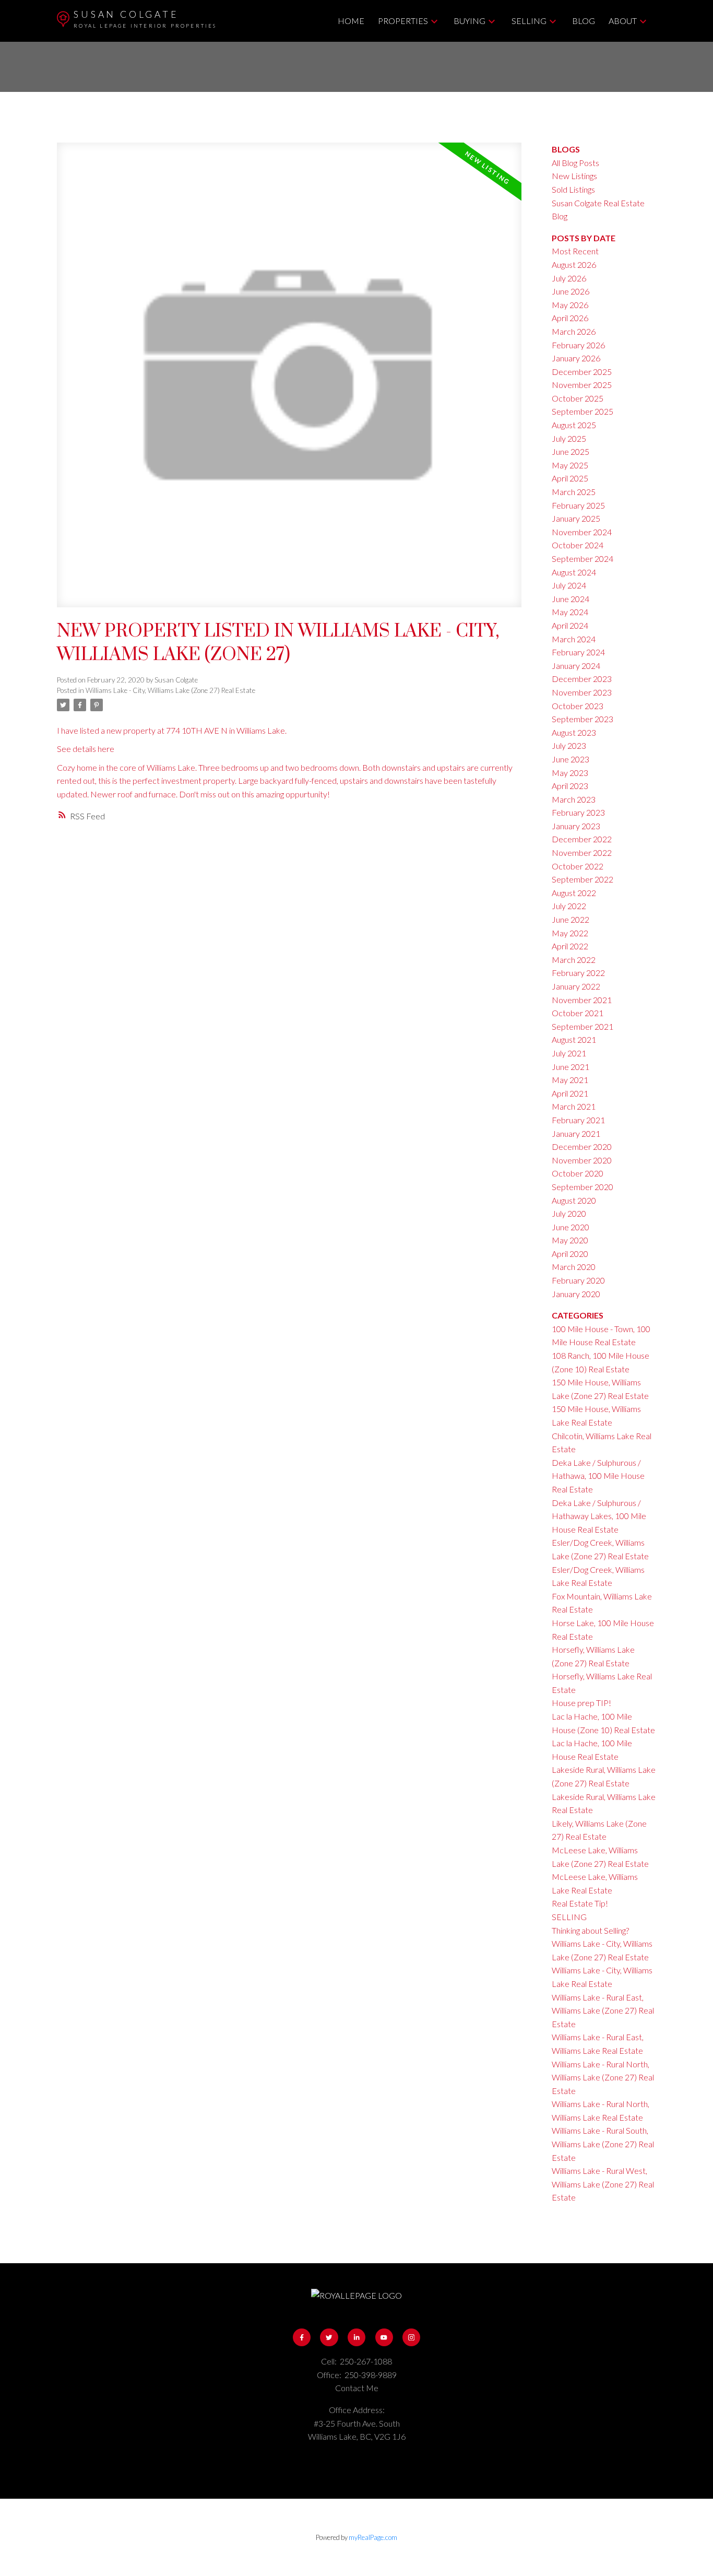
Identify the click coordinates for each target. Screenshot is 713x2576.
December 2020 (582, 1146)
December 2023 (582, 679)
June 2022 (571, 919)
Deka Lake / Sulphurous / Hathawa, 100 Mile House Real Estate (598, 1476)
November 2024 (582, 532)
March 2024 (574, 639)
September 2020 (583, 1187)
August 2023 (574, 732)
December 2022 (582, 839)
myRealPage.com (373, 2537)
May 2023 (570, 773)
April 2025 (570, 478)
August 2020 (574, 1200)
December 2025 (582, 372)
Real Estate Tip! (580, 1903)
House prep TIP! (581, 1703)
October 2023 (578, 706)
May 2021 (570, 1080)
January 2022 (576, 986)
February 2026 (578, 345)
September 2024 (583, 558)
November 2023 (582, 692)
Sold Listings (573, 189)
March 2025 (574, 492)
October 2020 (578, 1173)
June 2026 (571, 291)
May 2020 (570, 1240)
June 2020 (571, 1227)
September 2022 (583, 879)
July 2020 (569, 1213)
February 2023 (578, 812)
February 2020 (578, 1280)
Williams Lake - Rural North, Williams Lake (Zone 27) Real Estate (603, 2077)
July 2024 (569, 585)
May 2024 (570, 612)
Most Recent (575, 251)
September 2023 (583, 719)
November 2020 (582, 1160)
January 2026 (576, 358)
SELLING (569, 1917)
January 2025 (576, 518)
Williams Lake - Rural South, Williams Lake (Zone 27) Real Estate (603, 2144)
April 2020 (570, 1254)
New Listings (574, 176)
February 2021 (578, 1120)
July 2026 (569, 278)
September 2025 (583, 411)
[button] (302, 2337)
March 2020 (574, 1267)
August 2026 (574, 264)
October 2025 (578, 398)
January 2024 (576, 666)
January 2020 (576, 1294)
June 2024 (571, 599)
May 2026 (570, 305)
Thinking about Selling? (590, 1930)
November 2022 (582, 852)
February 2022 (578, 973)
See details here (86, 749)
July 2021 (569, 1053)
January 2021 (576, 1133)
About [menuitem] (623, 21)
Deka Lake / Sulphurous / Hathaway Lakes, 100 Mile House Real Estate (599, 1516)
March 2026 (574, 331)
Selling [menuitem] (529, 21)
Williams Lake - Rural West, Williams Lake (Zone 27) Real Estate (603, 2184)
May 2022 (570, 933)
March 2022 (574, 960)
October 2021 (578, 1013)
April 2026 (570, 318)
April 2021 (570, 1093)
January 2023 (576, 826)
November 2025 (582, 385)
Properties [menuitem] (403, 21)
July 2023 (569, 745)
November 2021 (582, 1000)
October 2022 (578, 866)
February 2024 (578, 652)
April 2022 (570, 946)
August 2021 (574, 1039)
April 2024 (570, 625)
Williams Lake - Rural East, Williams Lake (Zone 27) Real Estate (603, 2010)
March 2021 (574, 1106)
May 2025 (570, 465)
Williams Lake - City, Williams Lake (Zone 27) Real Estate (170, 690)
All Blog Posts (575, 163)
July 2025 (569, 438)
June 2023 (571, 759)
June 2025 (571, 451)
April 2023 (570, 786)
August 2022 (574, 893)
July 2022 (569, 906)
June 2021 (571, 1067)
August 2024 (574, 572)
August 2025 (574, 425)
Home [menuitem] (351, 21)
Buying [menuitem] (470, 21)
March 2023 (574, 799)
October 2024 (578, 545)
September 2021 (583, 1026)
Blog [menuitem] (584, 21)
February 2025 (578, 505)
